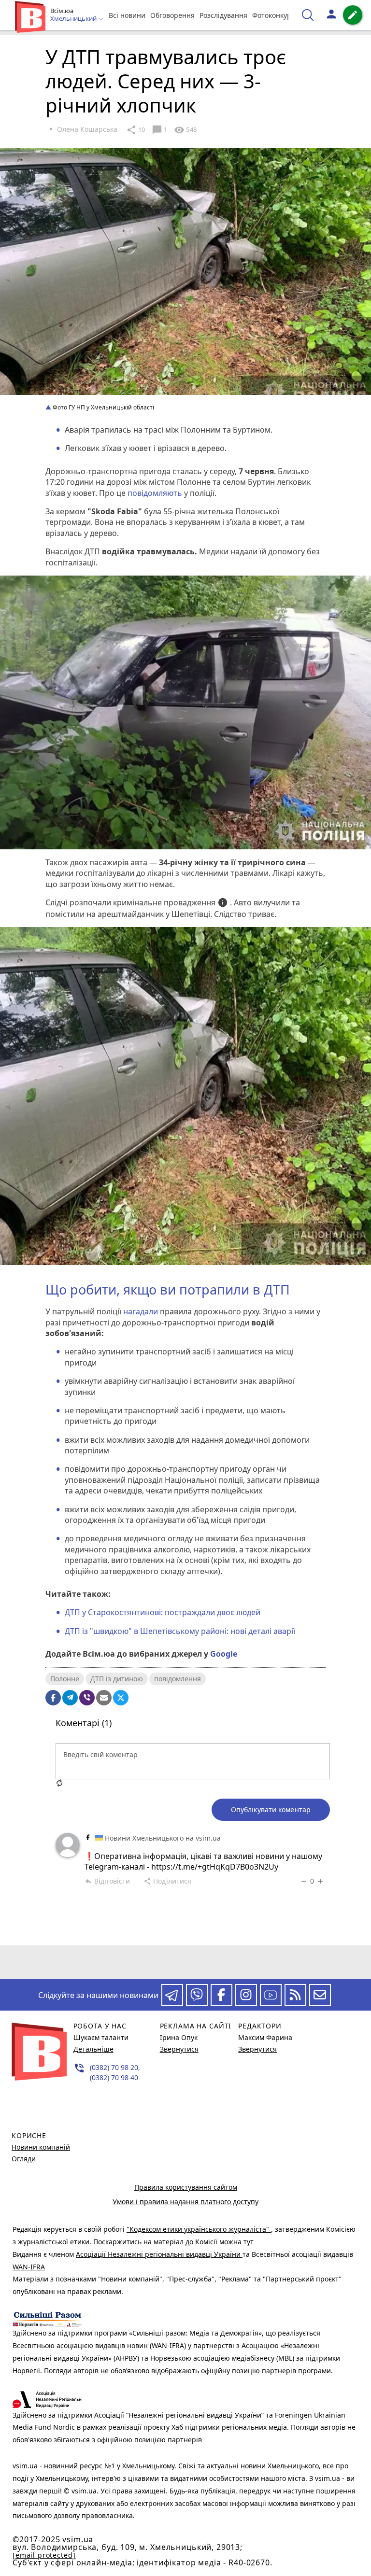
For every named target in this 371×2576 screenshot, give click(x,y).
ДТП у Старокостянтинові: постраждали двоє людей (163, 1612)
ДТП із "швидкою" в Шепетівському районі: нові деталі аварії (180, 1631)
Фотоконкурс (273, 15)
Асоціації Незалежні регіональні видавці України (159, 2254)
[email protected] (44, 2555)
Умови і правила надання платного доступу (185, 2202)
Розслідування (223, 15)
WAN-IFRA (29, 2267)
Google (224, 1654)
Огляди (24, 2159)
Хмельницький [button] (74, 19)
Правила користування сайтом (186, 2187)
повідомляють (155, 493)
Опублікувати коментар (271, 1809)
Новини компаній (41, 2147)
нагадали (141, 1311)
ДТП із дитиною (117, 1679)
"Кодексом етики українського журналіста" (199, 2229)
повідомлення (178, 1679)
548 (185, 130)
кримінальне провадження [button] (171, 903)
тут (249, 2242)
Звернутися (179, 2049)
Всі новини (127, 15)
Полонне (65, 1679)
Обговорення (172, 15)
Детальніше (93, 2049)
